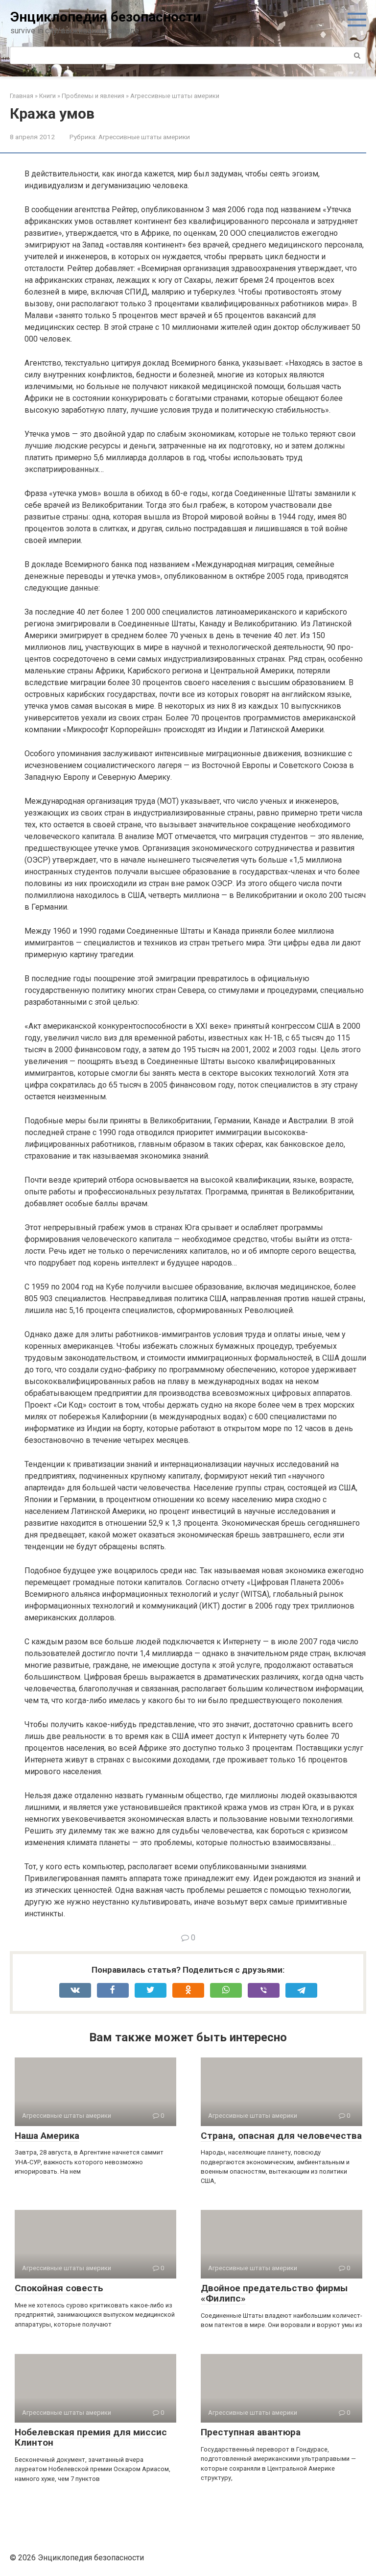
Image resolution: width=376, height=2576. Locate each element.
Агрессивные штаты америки (144, 137)
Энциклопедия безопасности (106, 17)
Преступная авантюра (251, 2432)
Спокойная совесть (59, 2288)
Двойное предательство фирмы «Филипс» (274, 2293)
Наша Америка (47, 2136)
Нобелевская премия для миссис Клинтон (91, 2437)
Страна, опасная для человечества (281, 2136)
